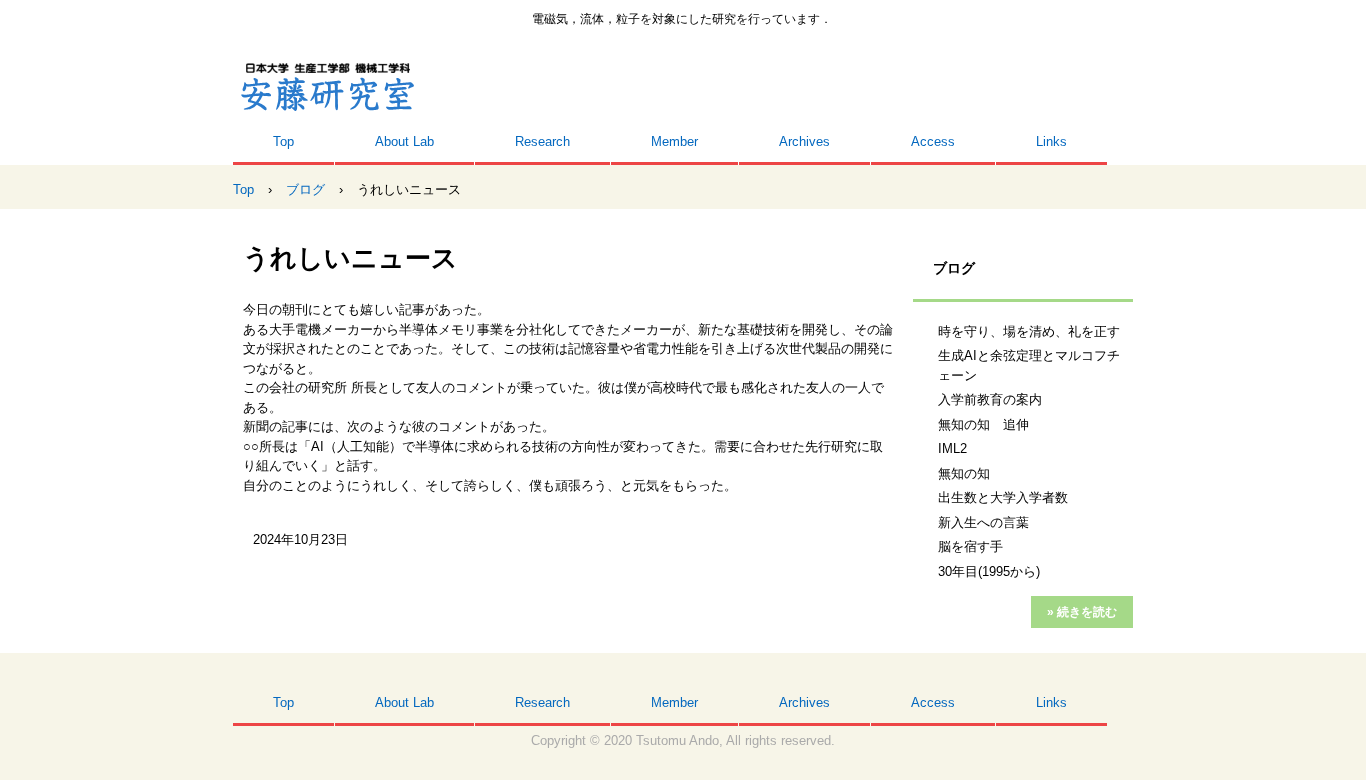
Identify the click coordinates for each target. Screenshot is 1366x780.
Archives (804, 141)
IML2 (952, 448)
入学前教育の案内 (990, 399)
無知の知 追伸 (983, 424)
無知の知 (964, 473)
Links (1051, 141)
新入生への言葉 (983, 522)
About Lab (404, 141)
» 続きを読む (1082, 612)
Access (933, 141)
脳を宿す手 (970, 546)
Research (542, 141)
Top (283, 141)
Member (674, 141)
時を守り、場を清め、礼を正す (1029, 331)
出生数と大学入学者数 (1003, 497)
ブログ (954, 268)
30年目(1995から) (989, 571)
